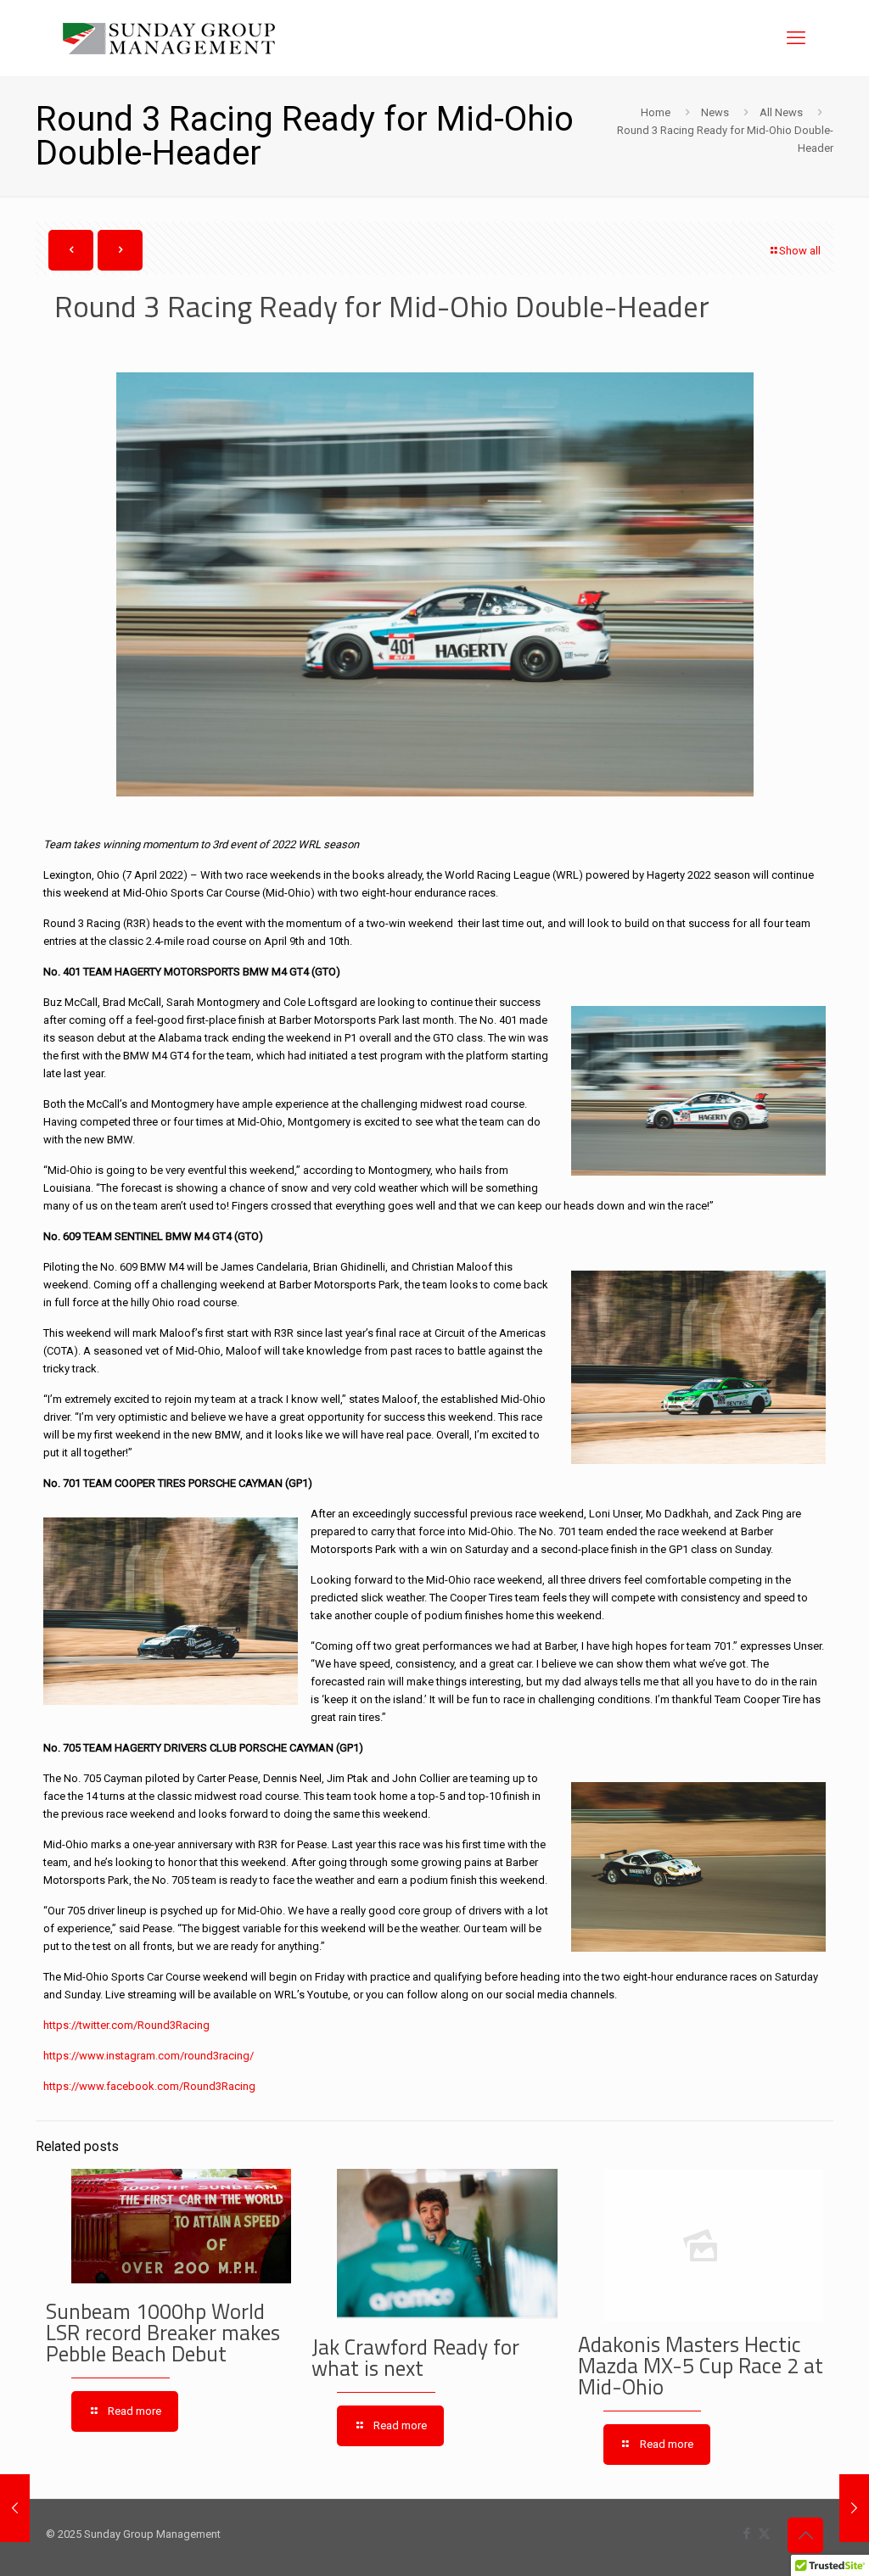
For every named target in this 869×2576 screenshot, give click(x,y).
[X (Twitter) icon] (764, 2534)
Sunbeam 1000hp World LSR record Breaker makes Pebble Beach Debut (163, 2333)
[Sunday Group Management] (169, 38)
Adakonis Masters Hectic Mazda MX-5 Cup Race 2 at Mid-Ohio (701, 2366)
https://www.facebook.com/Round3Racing (149, 2086)
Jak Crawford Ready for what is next (415, 2358)
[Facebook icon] (746, 2534)
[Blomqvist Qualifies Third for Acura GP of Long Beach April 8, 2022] (854, 2508)
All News (781, 112)
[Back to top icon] (805, 2535)
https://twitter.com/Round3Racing (126, 2025)
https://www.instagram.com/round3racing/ (149, 2056)
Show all (800, 251)
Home (656, 112)
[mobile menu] (796, 38)
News (715, 112)
